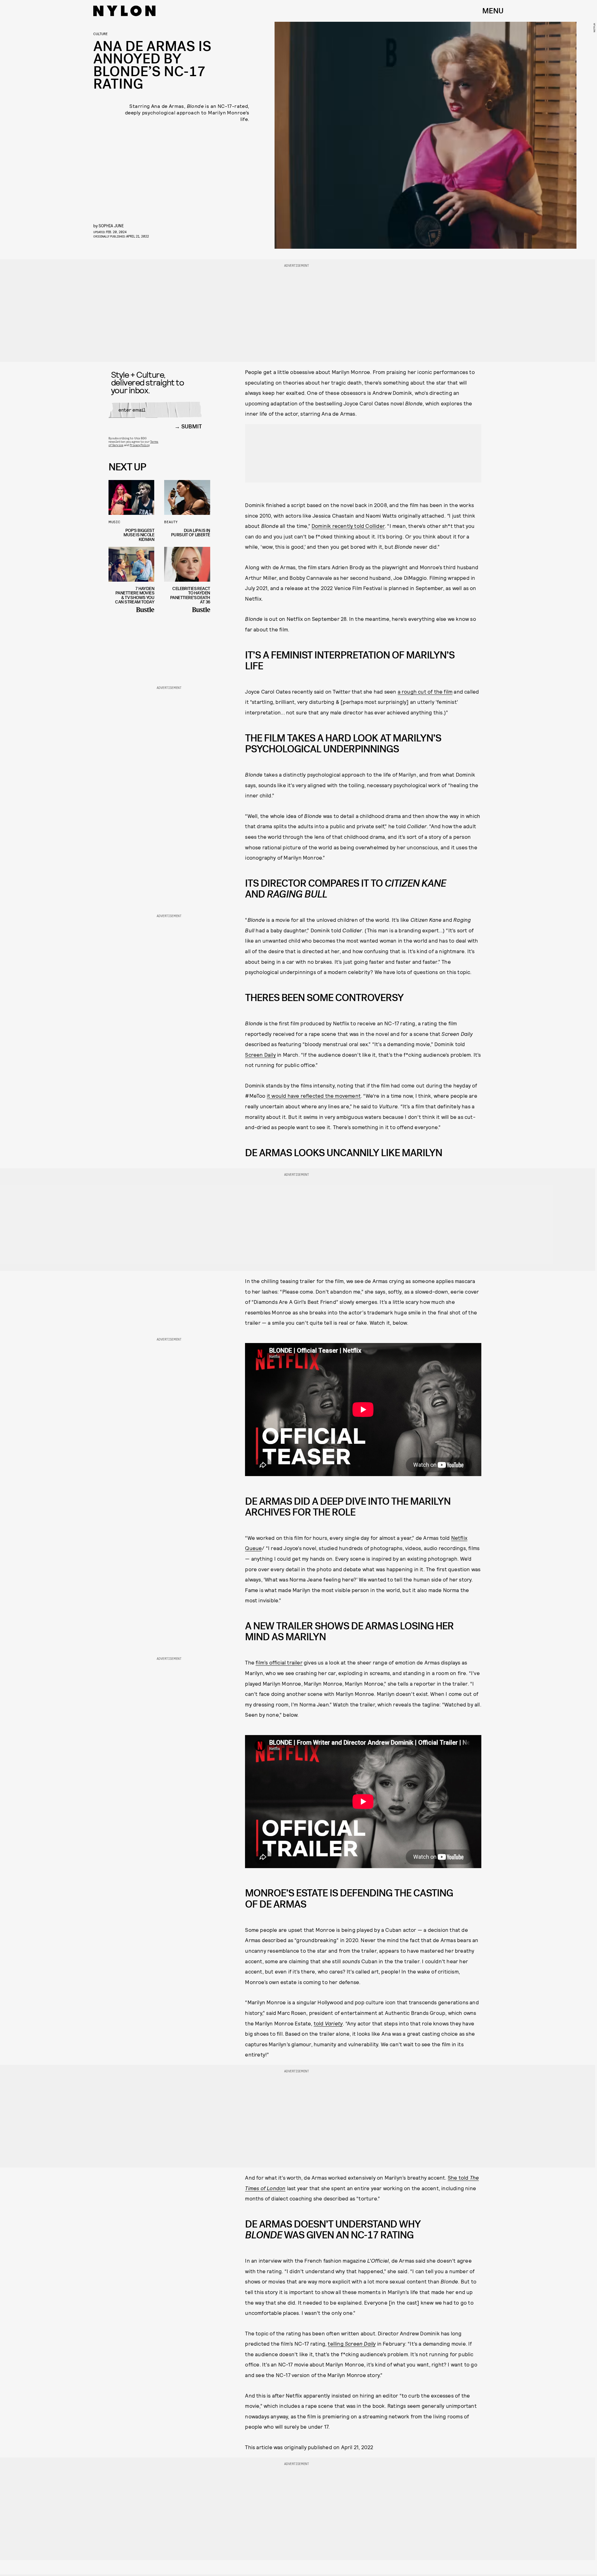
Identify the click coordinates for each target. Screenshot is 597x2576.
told (328, 2023)
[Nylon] (124, 11)
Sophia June (111, 226)
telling (352, 2343)
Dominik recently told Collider (348, 526)
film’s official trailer (279, 1662)
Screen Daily (260, 1055)
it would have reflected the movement (314, 1096)
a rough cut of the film (425, 691)
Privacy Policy (139, 445)
